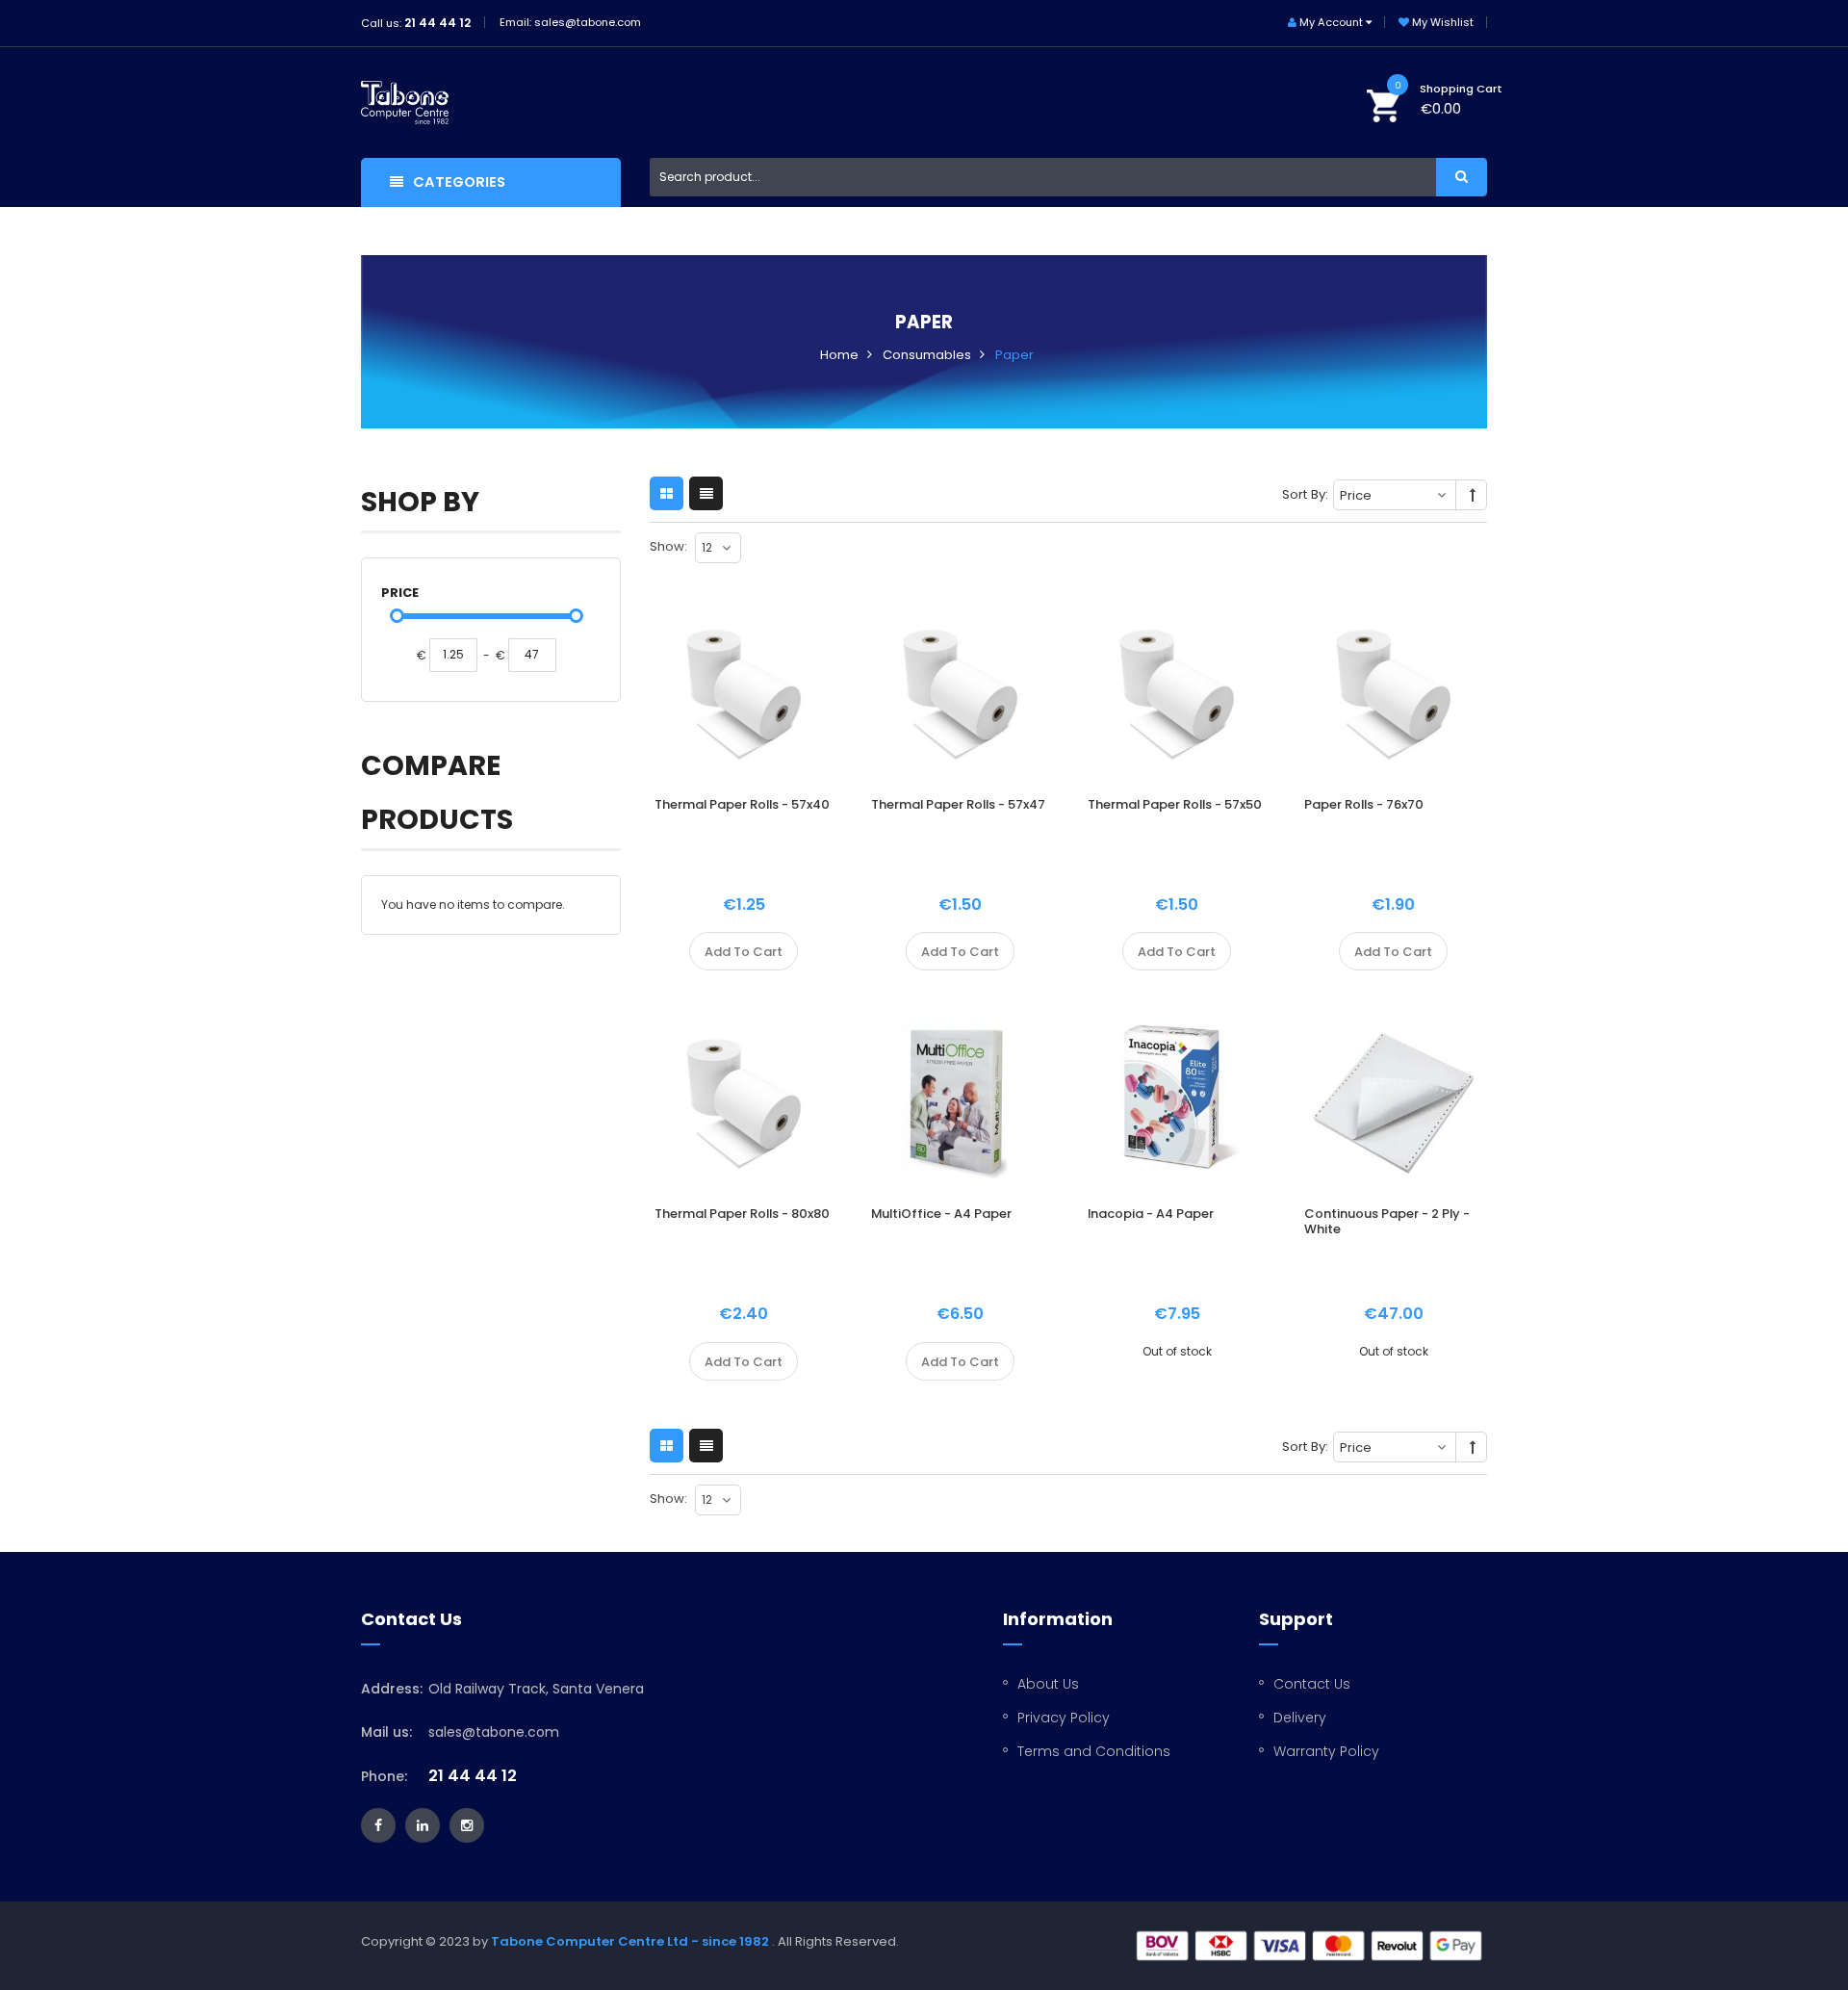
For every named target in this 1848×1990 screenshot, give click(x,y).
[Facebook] (378, 1825)
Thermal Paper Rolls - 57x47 (958, 804)
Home (839, 355)
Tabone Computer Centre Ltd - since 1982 (630, 1941)
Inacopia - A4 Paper (1151, 1214)
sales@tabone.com (494, 1732)
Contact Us (1312, 1684)
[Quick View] (751, 723)
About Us (1048, 1684)
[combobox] (1068, 177)
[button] (649, 951)
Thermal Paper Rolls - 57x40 (742, 804)
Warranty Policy (1326, 1751)
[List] (706, 493)
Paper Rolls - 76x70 (1364, 804)
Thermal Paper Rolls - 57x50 (1175, 804)
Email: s (520, 22)
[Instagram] (467, 1825)
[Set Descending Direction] (1473, 496)
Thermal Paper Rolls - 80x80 (742, 1214)
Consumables (927, 355)
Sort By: (1305, 494)
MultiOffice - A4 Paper (941, 1214)
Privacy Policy (1064, 1718)
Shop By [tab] (420, 502)
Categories (459, 182)
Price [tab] (400, 593)
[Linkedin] (423, 1825)
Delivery (1300, 1718)
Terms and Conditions (1094, 1751)
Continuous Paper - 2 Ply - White (1387, 1221)
